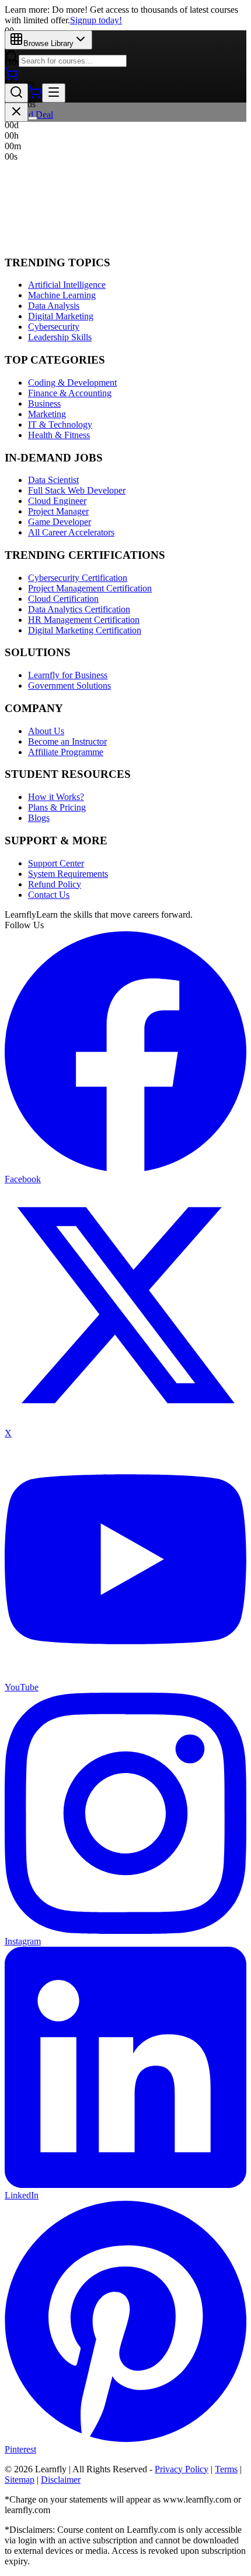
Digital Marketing (61, 316)
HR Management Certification (84, 620)
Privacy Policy (182, 2469)
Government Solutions (69, 686)
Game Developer (60, 522)
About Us (46, 731)
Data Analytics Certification (79, 609)
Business (44, 404)
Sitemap (20, 2480)
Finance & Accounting (70, 393)
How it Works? (56, 797)
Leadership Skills (60, 337)
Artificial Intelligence (67, 285)
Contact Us (49, 895)
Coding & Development (72, 383)
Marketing (47, 414)
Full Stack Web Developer (77, 490)
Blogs (39, 818)
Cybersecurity (54, 327)
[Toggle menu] (54, 93)
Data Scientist (53, 480)
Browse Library (48, 43)
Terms (226, 2469)
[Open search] (16, 93)
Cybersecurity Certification (78, 578)
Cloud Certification (63, 599)
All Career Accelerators (71, 532)
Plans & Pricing (57, 807)
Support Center (56, 863)
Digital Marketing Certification (85, 630)
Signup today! (96, 20)
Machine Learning (62, 295)
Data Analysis (54, 306)
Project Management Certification (90, 588)
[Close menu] (16, 112)
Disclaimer (61, 2480)
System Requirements (68, 874)
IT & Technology (60, 424)
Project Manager (58, 511)
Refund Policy (55, 884)
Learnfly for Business (68, 675)
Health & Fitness (59, 435)
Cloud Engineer (57, 501)
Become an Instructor (67, 741)
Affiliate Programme (66, 752)
